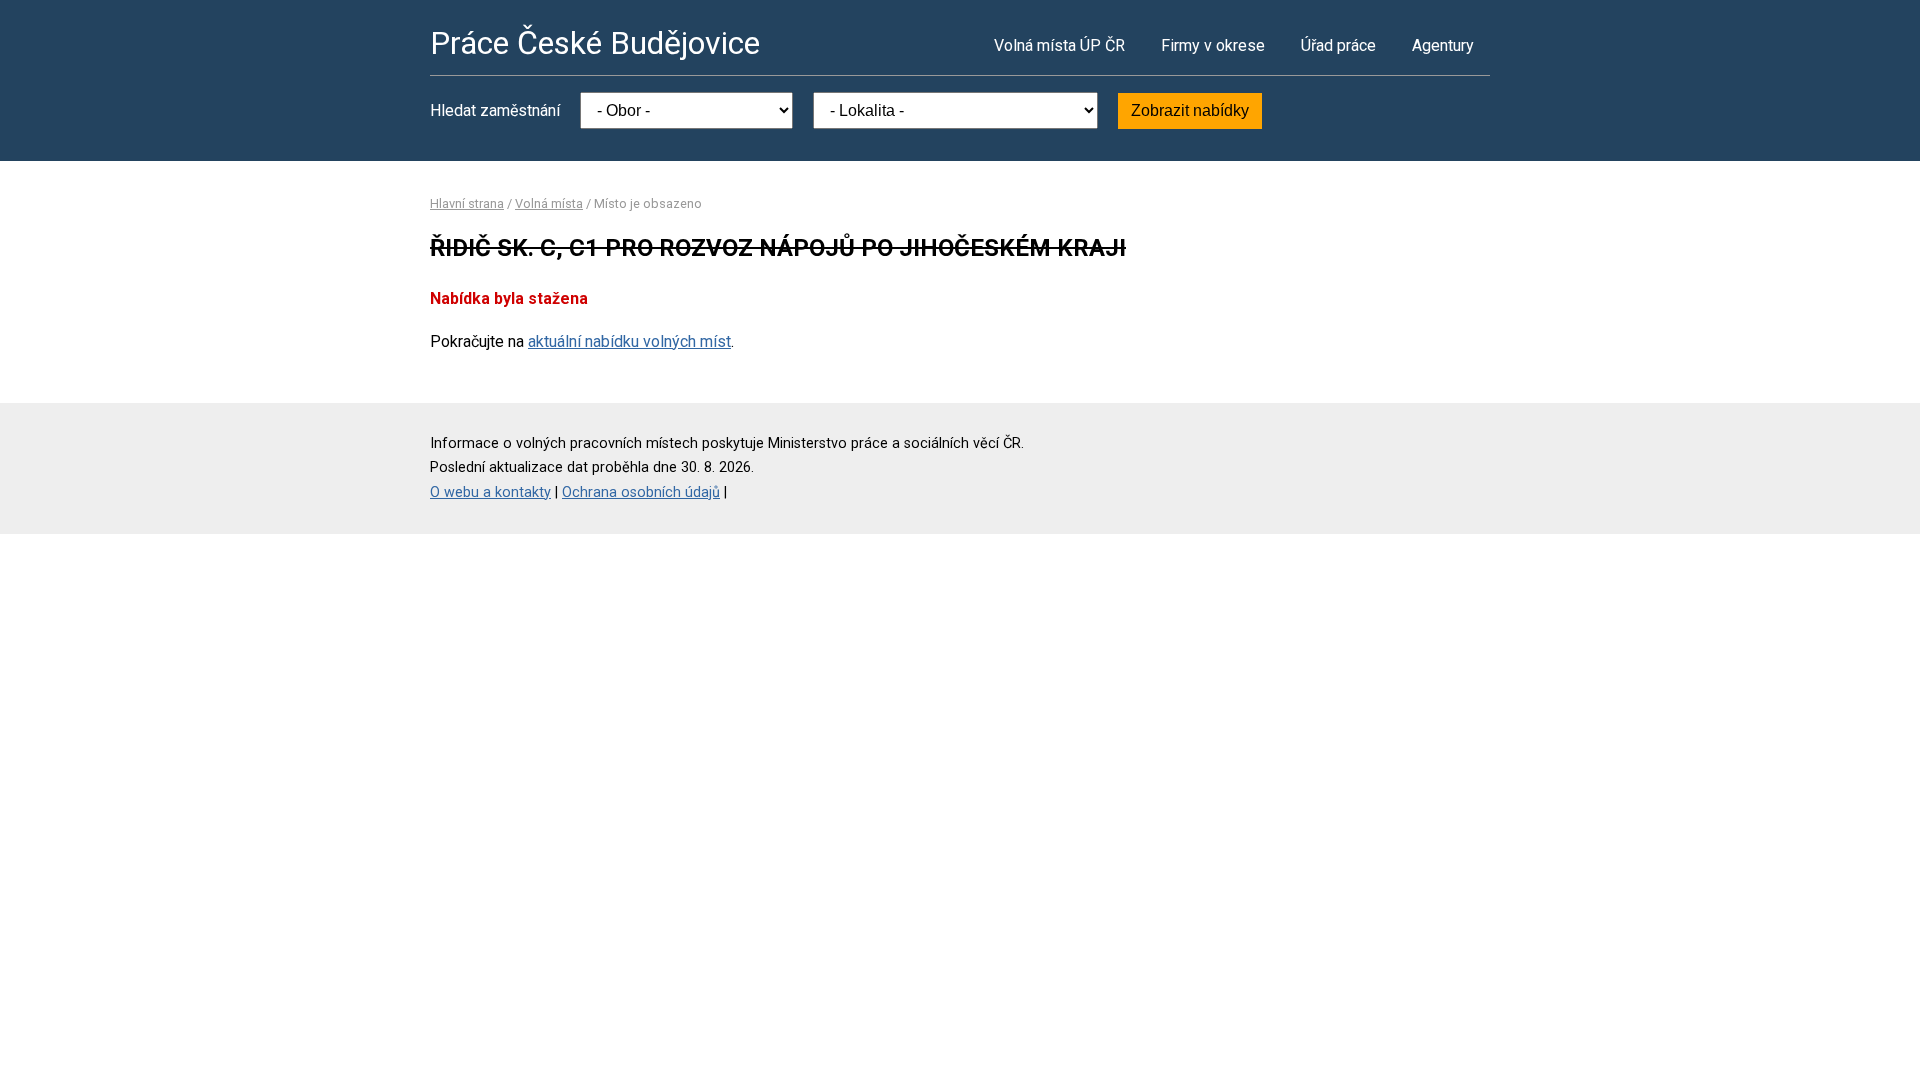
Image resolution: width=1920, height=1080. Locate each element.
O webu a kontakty (490, 492)
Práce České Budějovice (595, 43)
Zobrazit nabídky (1190, 110)
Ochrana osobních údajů (641, 492)
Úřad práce (1338, 45)
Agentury (1443, 45)
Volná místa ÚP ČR (1059, 45)
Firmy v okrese (1213, 45)
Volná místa (549, 203)
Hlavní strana (467, 203)
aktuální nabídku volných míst (629, 341)
